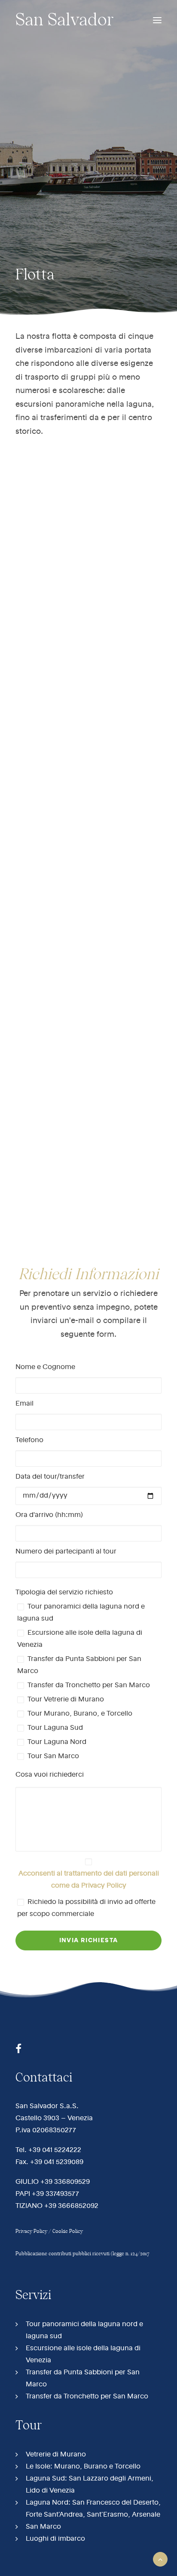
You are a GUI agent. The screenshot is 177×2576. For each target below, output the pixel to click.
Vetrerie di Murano (56, 2455)
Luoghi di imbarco (55, 2539)
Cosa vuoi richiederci (50, 1775)
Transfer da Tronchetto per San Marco (87, 2397)
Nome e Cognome (45, 1367)
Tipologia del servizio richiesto (64, 1593)
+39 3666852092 (71, 2206)
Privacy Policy (31, 2231)
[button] (157, 20)
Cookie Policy (68, 2231)
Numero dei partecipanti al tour (66, 1552)
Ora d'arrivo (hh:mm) (49, 1515)
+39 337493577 (55, 2194)
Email (24, 1404)
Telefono (29, 1440)
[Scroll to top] (160, 2559)
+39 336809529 (65, 2182)
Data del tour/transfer (50, 1477)
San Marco (43, 2527)
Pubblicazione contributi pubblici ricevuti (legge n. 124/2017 (82, 2254)
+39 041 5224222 (55, 2150)
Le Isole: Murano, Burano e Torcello (83, 2467)
